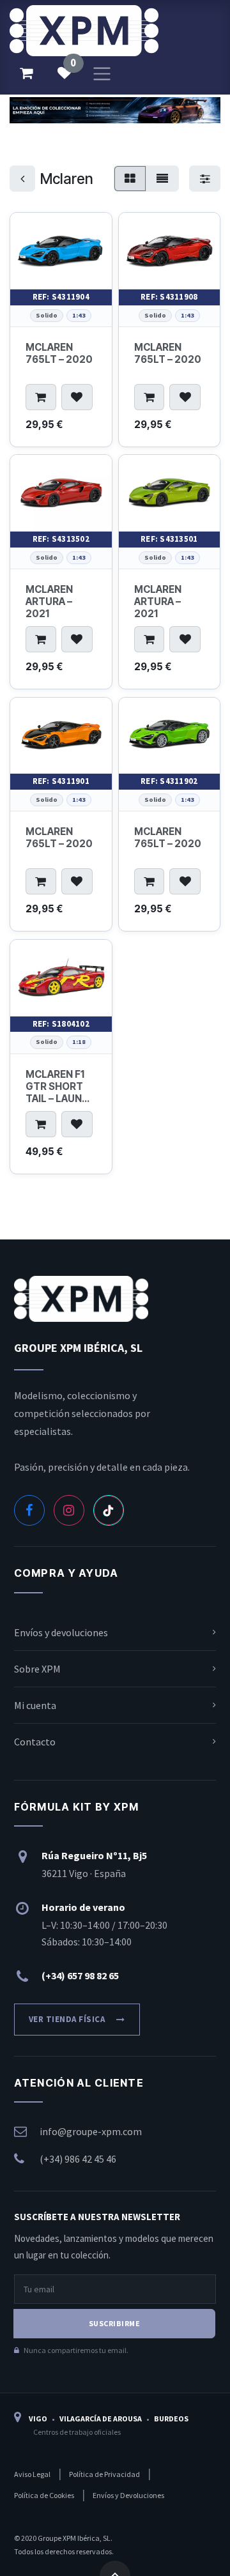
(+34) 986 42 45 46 (78, 2159)
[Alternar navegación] (102, 73)
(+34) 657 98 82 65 (80, 1975)
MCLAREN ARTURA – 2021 (49, 602)
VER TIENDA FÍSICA (67, 2019)
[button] (41, 397)
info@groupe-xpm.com (91, 2131)
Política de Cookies (84, 2513)
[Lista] (162, 179)
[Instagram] (69, 1510)
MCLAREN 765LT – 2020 (59, 353)
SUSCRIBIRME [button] (114, 2323)
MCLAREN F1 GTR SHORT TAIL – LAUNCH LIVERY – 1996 (61, 1086)
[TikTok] (109, 1510)
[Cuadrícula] (130, 179)
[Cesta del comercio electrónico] (26, 73)
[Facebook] (29, 1510)
